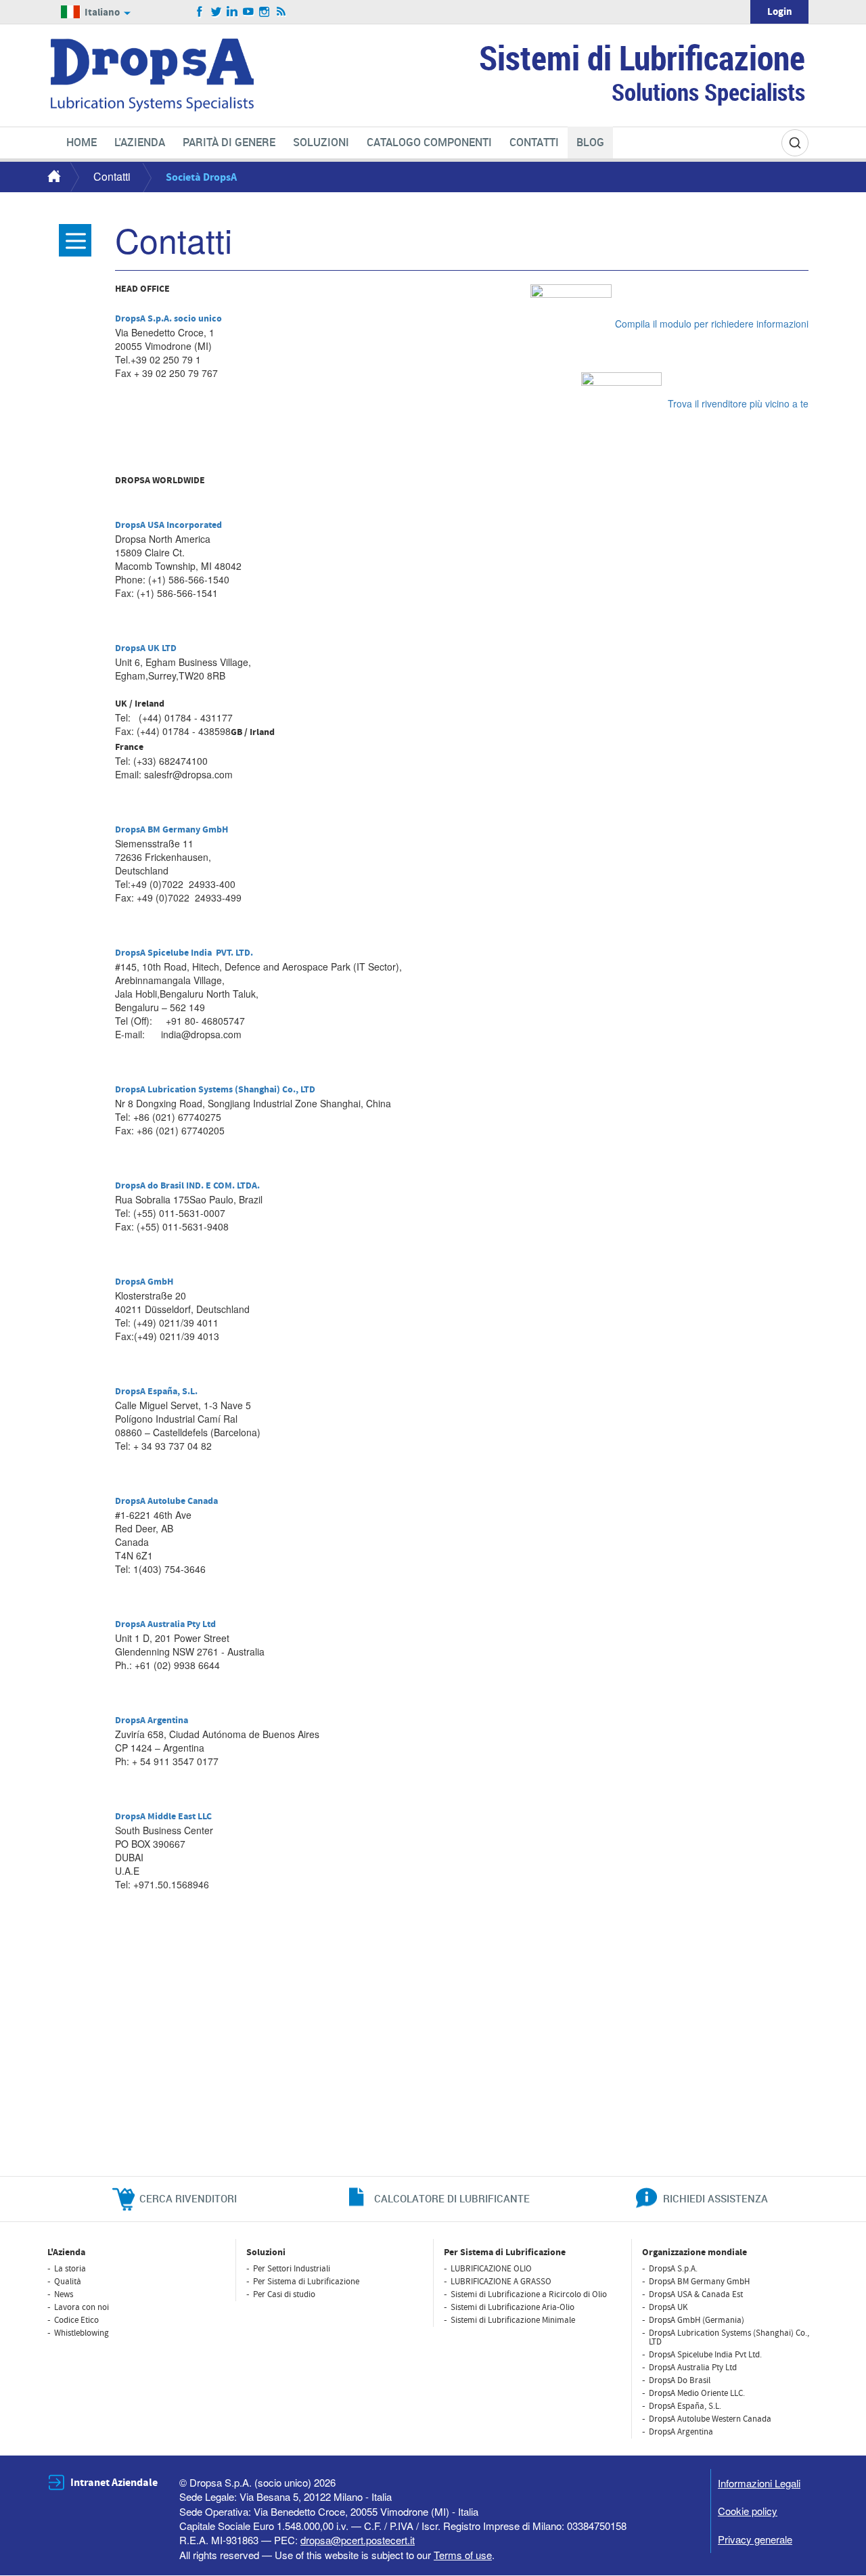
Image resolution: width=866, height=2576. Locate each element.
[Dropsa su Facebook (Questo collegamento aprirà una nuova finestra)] (200, 12)
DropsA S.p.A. (144, 319)
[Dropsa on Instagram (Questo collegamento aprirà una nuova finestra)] (265, 12)
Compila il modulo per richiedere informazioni (712, 324)
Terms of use (463, 2555)
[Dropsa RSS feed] (281, 12)
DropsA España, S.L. (156, 1392)
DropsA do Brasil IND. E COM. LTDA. (187, 1186)
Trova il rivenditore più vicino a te (737, 403)
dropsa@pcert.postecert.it (358, 2540)
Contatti (112, 176)
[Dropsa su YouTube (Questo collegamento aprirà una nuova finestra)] (249, 12)
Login (780, 12)
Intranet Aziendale (114, 2483)
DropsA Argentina (152, 1720)
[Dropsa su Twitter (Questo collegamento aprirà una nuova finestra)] (216, 12)
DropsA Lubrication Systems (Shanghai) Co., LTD (215, 1090)
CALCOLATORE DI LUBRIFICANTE (452, 2198)
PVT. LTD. (234, 953)
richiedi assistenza (715, 2198)
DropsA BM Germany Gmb (168, 830)
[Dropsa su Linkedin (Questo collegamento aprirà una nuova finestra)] (232, 12)
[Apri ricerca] (795, 143)
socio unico (198, 319)
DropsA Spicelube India (163, 953)
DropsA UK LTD (146, 648)
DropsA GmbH (144, 1282)
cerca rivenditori (188, 2198)
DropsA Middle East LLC (163, 1817)
